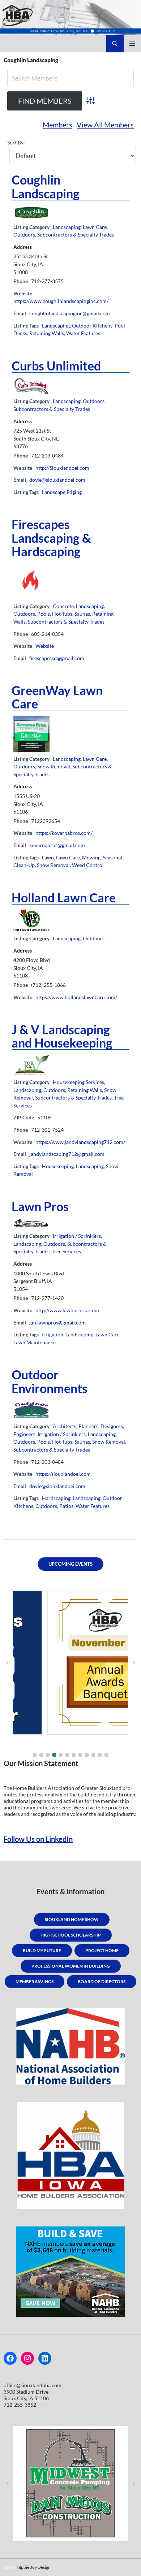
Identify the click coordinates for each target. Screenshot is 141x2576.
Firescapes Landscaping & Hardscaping (51, 537)
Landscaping (67, 227)
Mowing (91, 857)
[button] (35, 1755)
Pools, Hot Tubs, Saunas (64, 614)
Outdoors (24, 235)
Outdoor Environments (50, 1381)
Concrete (63, 606)
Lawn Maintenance (35, 1342)
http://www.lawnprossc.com (67, 1310)
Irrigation (53, 1334)
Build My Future (42, 1950)
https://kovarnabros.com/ (64, 833)
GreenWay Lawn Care (57, 697)
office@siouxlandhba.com (33, 2385)
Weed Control (88, 865)
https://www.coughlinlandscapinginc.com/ (61, 301)
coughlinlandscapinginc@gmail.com (70, 313)
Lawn (48, 857)
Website (45, 646)
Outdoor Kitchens (92, 326)
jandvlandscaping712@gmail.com (67, 1154)
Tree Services (66, 1251)
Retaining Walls (47, 333)
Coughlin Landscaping (46, 186)
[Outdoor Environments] (31, 1409)
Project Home (102, 1950)
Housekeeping (58, 1166)
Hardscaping (56, 1498)
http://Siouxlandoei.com (62, 468)
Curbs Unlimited (56, 366)
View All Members (105, 125)
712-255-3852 (20, 2405)
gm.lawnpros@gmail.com (57, 1322)
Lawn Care (95, 227)
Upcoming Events (70, 1564)
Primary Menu (132, 44)
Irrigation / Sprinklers (77, 1236)
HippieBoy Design (34, 2567)
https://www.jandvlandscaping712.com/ (80, 1142)
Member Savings (35, 1981)
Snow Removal (54, 766)
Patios (66, 1506)
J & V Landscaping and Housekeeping (62, 1036)
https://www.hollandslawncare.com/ (76, 997)
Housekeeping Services (78, 1082)
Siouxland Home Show (72, 1919)
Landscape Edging (62, 492)
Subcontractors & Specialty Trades (76, 235)
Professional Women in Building (71, 1966)
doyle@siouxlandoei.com (57, 480)
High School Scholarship (71, 1935)
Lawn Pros (40, 1206)
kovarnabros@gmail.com (57, 845)
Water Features (83, 333)
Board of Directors (102, 1981)
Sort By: (16, 142)
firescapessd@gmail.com (57, 658)
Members (57, 125)
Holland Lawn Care (64, 897)
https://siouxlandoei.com (63, 1474)
